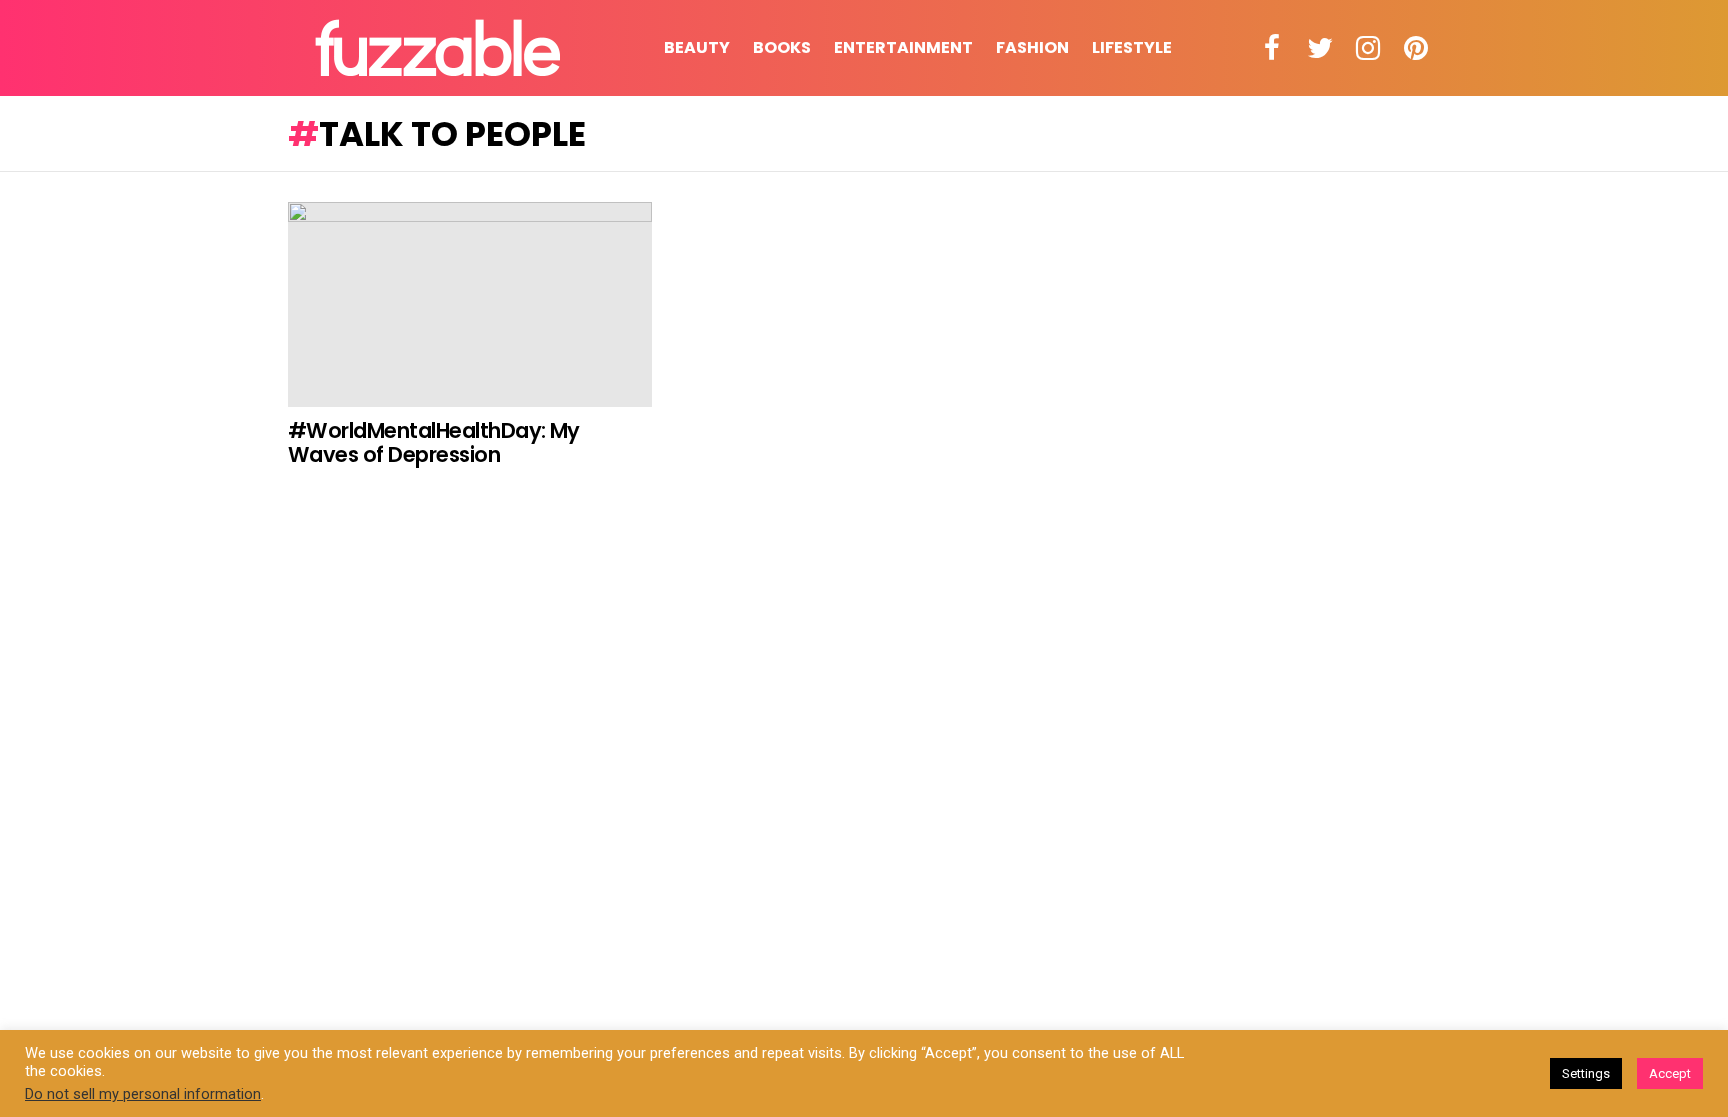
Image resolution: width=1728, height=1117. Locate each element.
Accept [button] (1670, 1073)
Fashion (1032, 47)
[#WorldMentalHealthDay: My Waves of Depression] (470, 304)
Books (782, 47)
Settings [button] (1586, 1073)
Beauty (697, 47)
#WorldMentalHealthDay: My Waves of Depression (434, 442)
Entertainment (903, 47)
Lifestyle (1132, 47)
